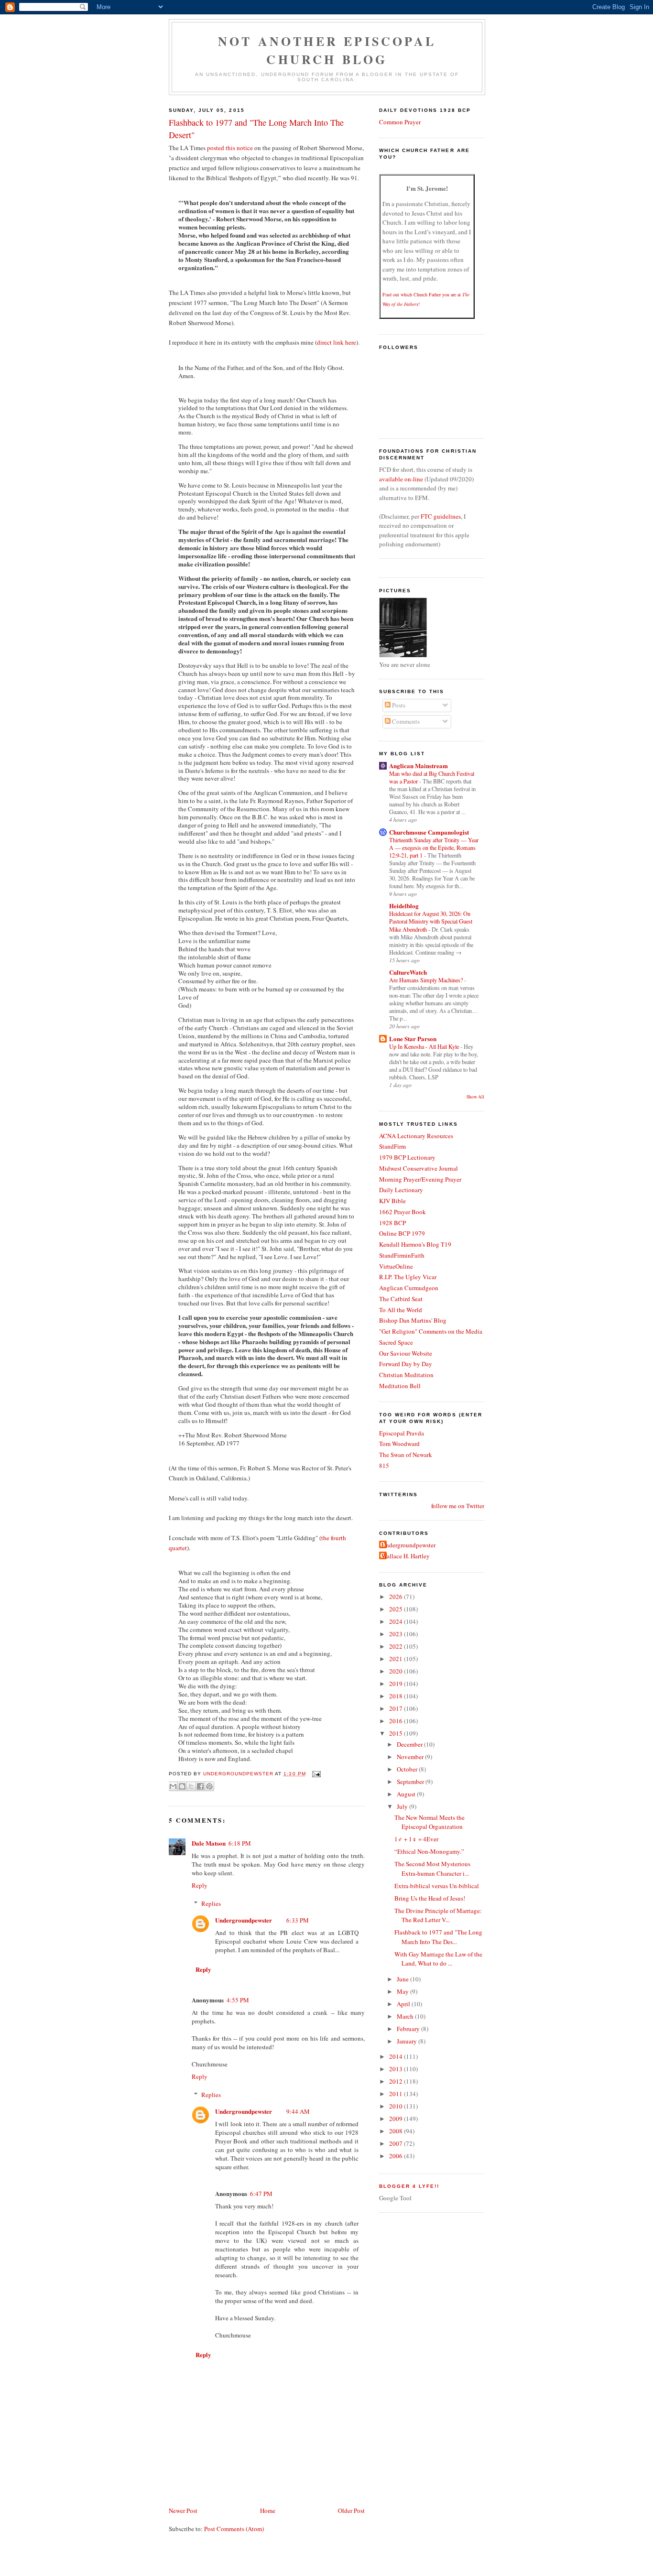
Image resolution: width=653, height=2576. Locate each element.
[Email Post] (315, 1774)
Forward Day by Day (406, 1364)
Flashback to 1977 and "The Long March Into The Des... (438, 1937)
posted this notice (230, 148)
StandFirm (392, 1146)
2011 (397, 2094)
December (410, 1744)
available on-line (401, 479)
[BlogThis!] (182, 1786)
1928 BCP (392, 1223)
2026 (397, 1597)
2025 (397, 1609)
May (403, 1991)
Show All (475, 1097)
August (407, 1794)
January (408, 2041)
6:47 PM (261, 2194)
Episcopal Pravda (402, 1433)
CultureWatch (408, 972)
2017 (397, 1708)
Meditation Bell (400, 1386)
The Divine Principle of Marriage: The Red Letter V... (438, 1915)
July (403, 1806)
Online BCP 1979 (402, 1233)
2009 (397, 2119)
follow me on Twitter (458, 1506)
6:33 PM (298, 1920)
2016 (397, 1721)
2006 (397, 2156)
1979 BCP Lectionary (407, 1157)
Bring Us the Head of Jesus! (430, 1898)
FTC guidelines (441, 516)
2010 (397, 2106)
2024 (397, 1621)
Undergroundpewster (244, 1920)
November (411, 1757)
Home (268, 2511)
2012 (397, 2081)
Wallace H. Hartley (406, 1556)
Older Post (351, 2511)
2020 (397, 1671)
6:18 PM (240, 1843)
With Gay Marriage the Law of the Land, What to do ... (438, 1959)
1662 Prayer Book (403, 1212)
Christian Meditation (406, 1375)
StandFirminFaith (402, 1255)
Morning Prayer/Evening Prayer (420, 1179)
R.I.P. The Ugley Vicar (408, 1277)
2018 (397, 1696)
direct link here (337, 342)
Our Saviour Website (406, 1353)
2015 (397, 1733)
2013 (397, 2069)
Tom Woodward (399, 1444)
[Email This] (173, 1786)
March (406, 2016)
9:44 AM (298, 2111)
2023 (397, 1634)
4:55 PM (238, 2000)
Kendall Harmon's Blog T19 (415, 1244)
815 (384, 1466)
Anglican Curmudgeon (409, 1288)
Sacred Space (396, 1342)
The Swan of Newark (406, 1455)
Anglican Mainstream (419, 766)
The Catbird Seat (401, 1299)
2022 (397, 1646)
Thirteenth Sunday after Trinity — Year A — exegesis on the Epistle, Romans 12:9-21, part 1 (434, 848)
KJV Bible (392, 1201)
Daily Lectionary (401, 1190)
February (409, 2029)
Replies (211, 1903)
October (408, 1769)
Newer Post (183, 2511)
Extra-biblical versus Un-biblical (437, 1886)
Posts (398, 705)
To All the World (401, 1310)
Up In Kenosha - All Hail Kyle (425, 1046)
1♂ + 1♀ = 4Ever (416, 1839)
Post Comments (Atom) (234, 2529)
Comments (405, 721)
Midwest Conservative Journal (419, 1168)
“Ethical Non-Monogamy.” (429, 1851)
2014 (397, 2056)
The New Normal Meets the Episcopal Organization (430, 1822)
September (411, 1782)
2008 (397, 2131)
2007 (397, 2143)
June (403, 1979)
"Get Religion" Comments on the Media (431, 1331)
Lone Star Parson (413, 1038)
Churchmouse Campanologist (429, 832)
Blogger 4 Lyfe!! (409, 2186)
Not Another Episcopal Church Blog (327, 50)
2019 (397, 1684)
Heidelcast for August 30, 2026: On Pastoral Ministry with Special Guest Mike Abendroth (431, 921)
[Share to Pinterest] (209, 1786)
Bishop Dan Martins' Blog (413, 1320)
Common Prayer (400, 122)
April (404, 2004)
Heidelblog (404, 906)
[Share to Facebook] (200, 1786)
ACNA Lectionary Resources (416, 1136)
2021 (397, 1659)
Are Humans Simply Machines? (427, 980)
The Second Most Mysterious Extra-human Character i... (432, 1869)
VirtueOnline (396, 1266)
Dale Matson (209, 1843)
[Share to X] (191, 1786)
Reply (200, 1885)
